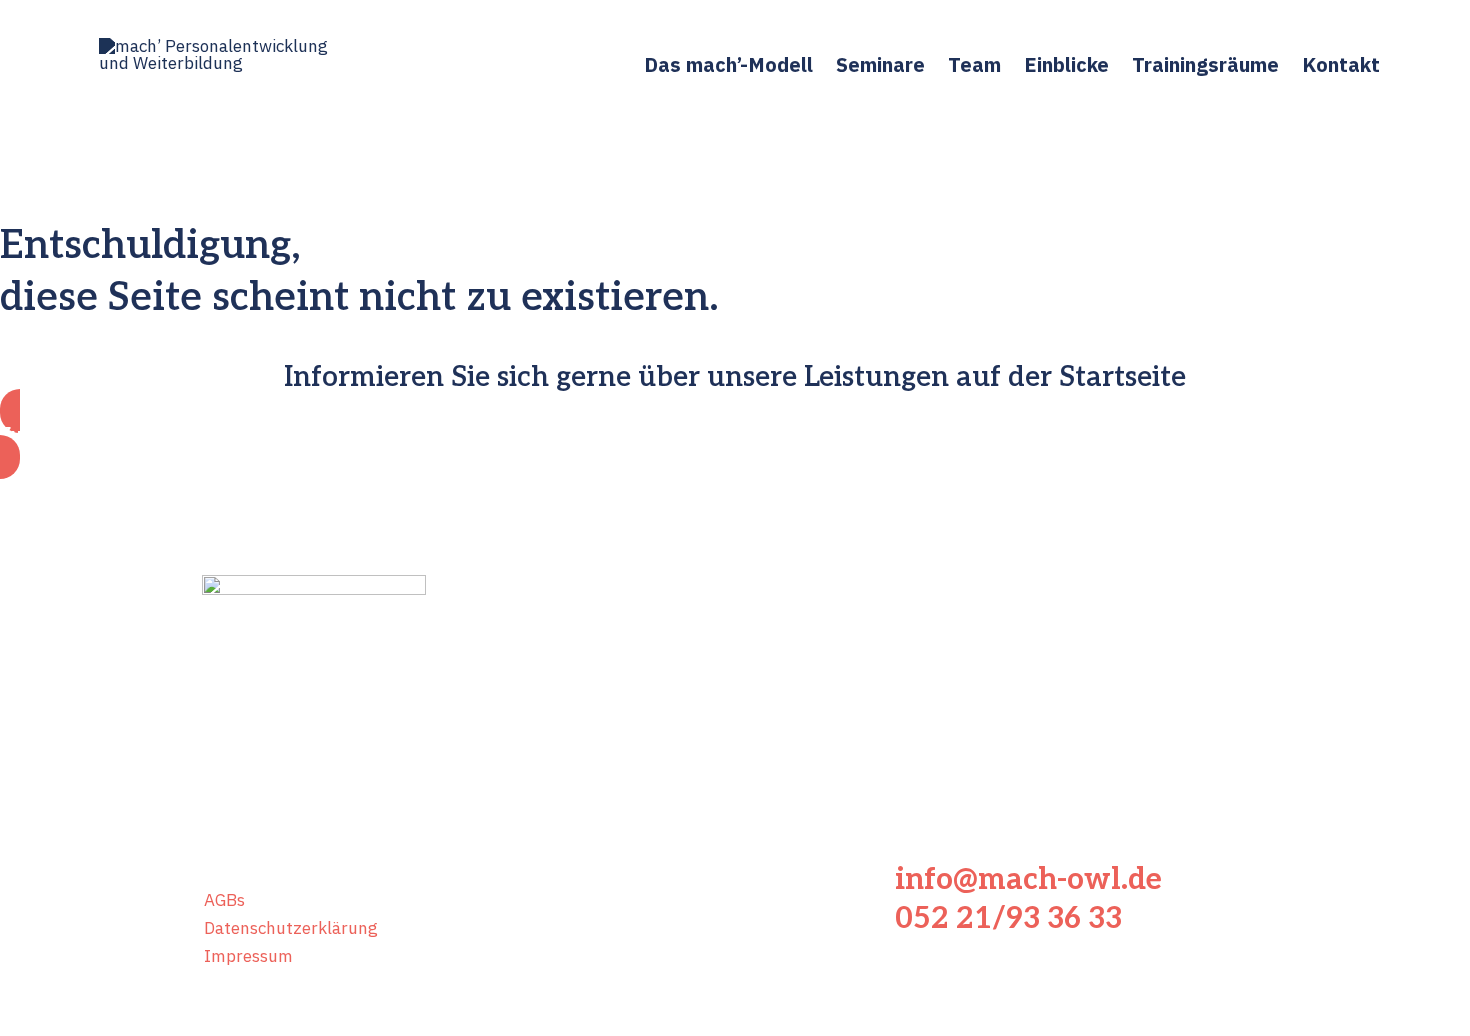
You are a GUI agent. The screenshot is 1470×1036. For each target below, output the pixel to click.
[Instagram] (280, 825)
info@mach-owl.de (1028, 880)
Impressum (248, 956)
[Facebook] (220, 825)
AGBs (224, 900)
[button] (735, 434)
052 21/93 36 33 (1008, 919)
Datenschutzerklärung (291, 928)
